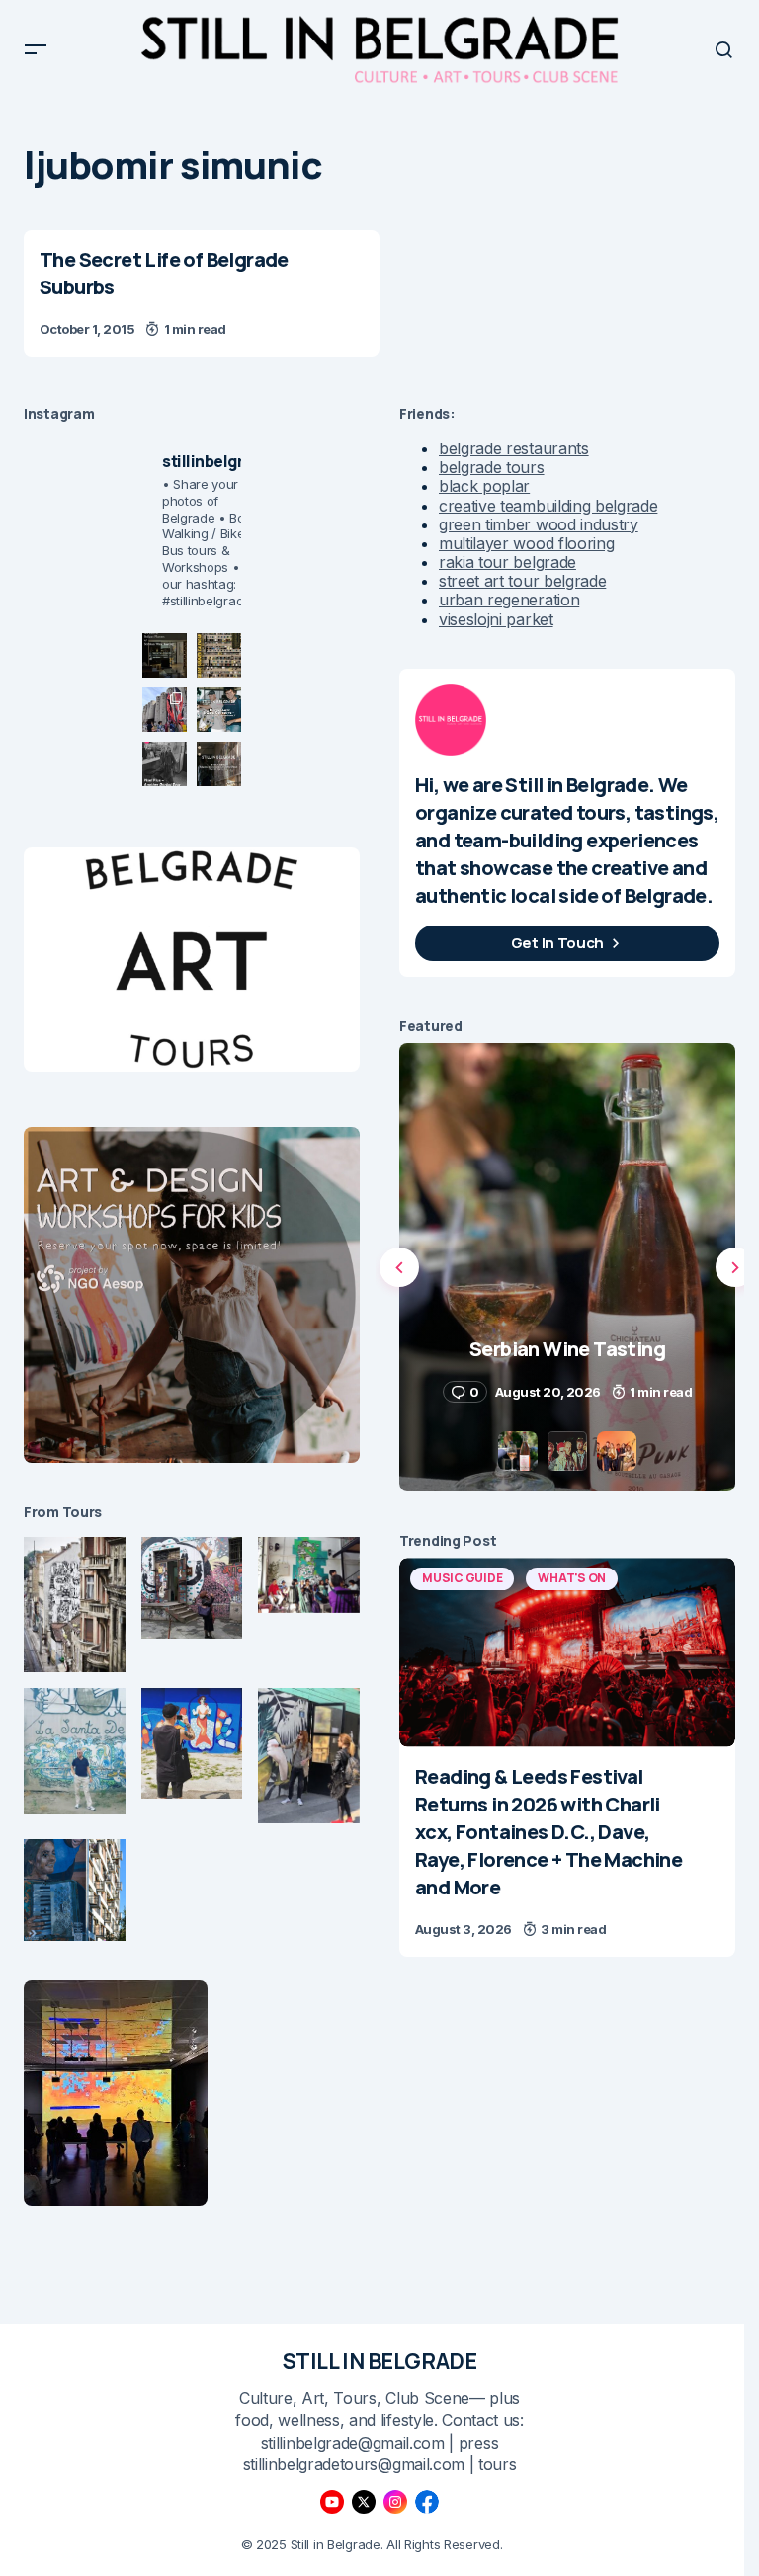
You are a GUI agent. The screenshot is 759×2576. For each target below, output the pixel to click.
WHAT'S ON (572, 1578)
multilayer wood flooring (526, 543)
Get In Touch (557, 943)
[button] (36, 49)
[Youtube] (332, 2502)
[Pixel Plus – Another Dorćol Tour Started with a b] (165, 764)
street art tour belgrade (522, 581)
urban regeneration (509, 600)
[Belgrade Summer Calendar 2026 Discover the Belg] (219, 655)
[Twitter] (364, 2502)
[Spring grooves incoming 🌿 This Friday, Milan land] (219, 710)
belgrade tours (492, 467)
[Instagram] (395, 2502)
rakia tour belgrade (507, 562)
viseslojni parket (496, 619)
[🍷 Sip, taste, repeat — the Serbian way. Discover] (165, 655)
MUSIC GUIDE (462, 1578)
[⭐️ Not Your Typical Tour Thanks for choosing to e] (165, 710)
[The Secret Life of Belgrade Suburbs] (202, 293)
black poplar (484, 486)
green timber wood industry (539, 524)
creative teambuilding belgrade (548, 506)
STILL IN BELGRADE (380, 2361)
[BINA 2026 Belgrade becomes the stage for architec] (219, 764)
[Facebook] (427, 2502)
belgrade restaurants (514, 448)
